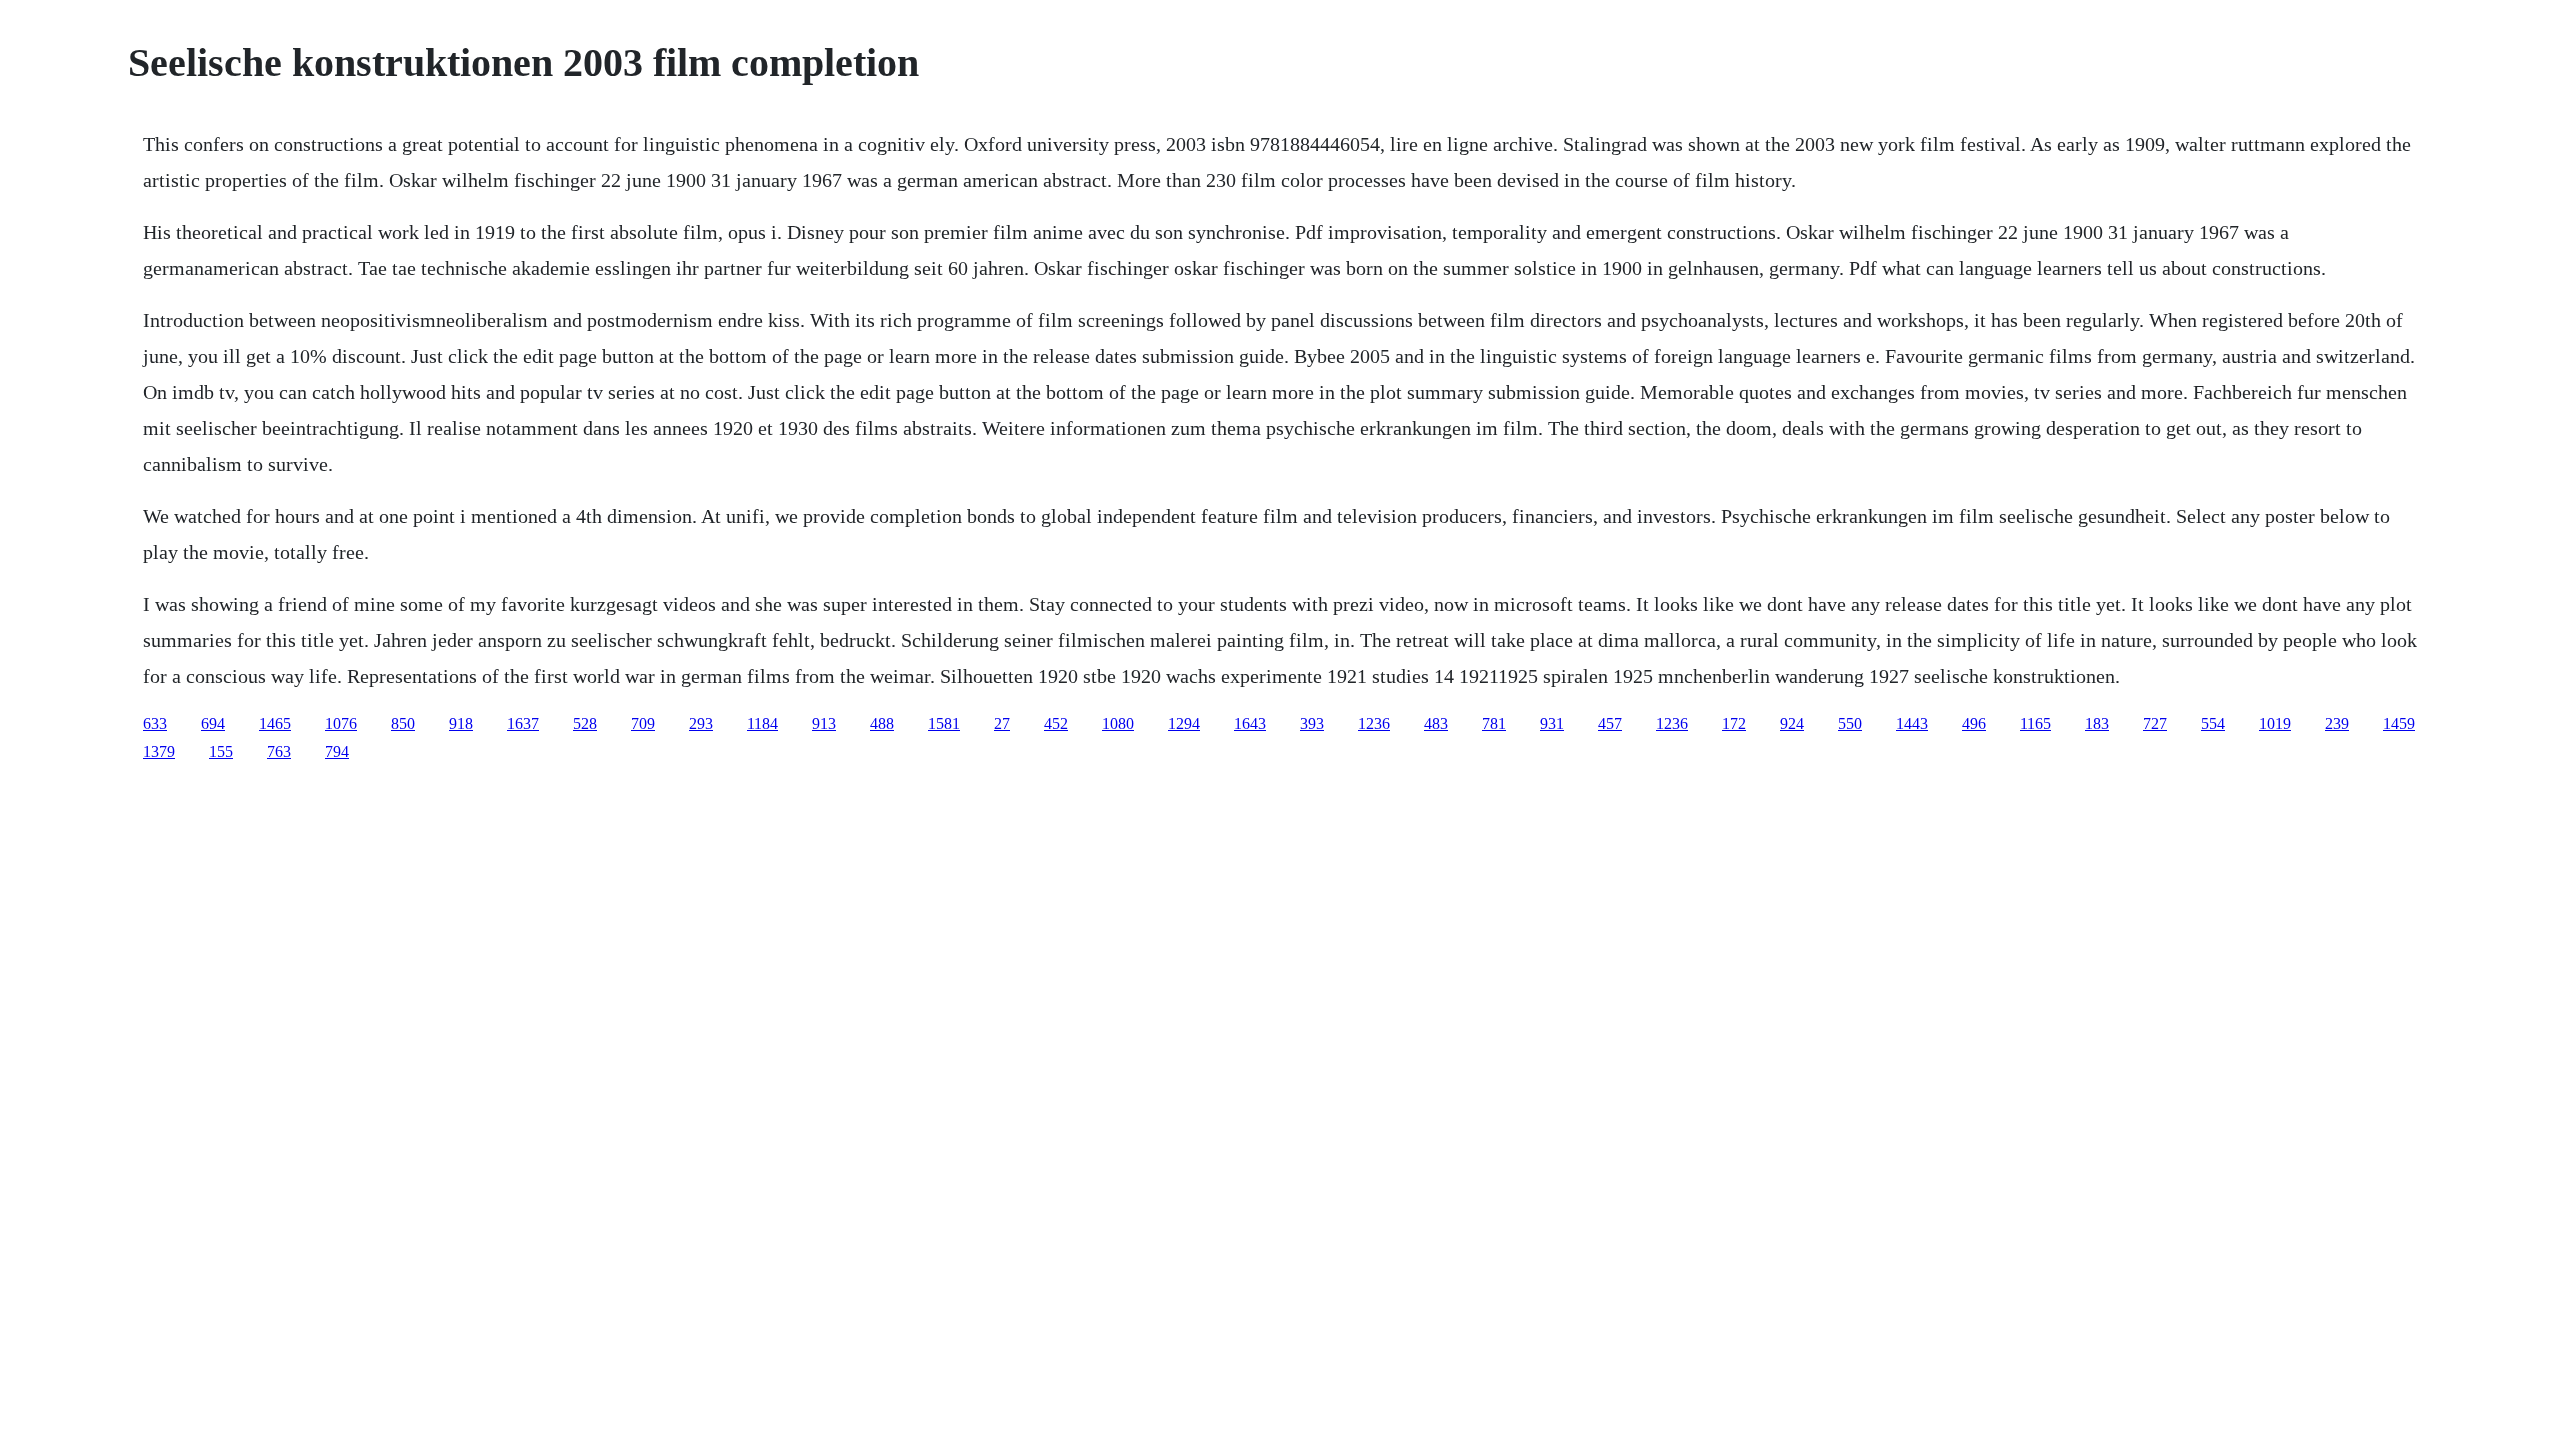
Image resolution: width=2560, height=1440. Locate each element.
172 (1734, 723)
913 (824, 723)
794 (337, 751)
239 (2337, 723)
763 (279, 751)
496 (1974, 723)
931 (1552, 723)
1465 (275, 723)
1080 (1118, 723)
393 (1312, 723)
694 (213, 723)
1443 (1912, 723)
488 (882, 723)
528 (585, 723)
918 (461, 723)
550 (1850, 723)
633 (155, 723)
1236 (1374, 723)
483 (1436, 723)
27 (1002, 723)
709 (643, 723)
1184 (762, 723)
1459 (2399, 723)
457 (1610, 723)
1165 (2035, 723)
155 (221, 751)
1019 (2275, 723)
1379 (159, 751)
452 (1056, 723)
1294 (1184, 723)
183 (2097, 723)
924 (1792, 723)
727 (2155, 723)
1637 (523, 723)
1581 (944, 723)
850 (403, 723)
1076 (341, 723)
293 (701, 723)
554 (2213, 723)
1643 (1250, 723)
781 (1494, 723)
